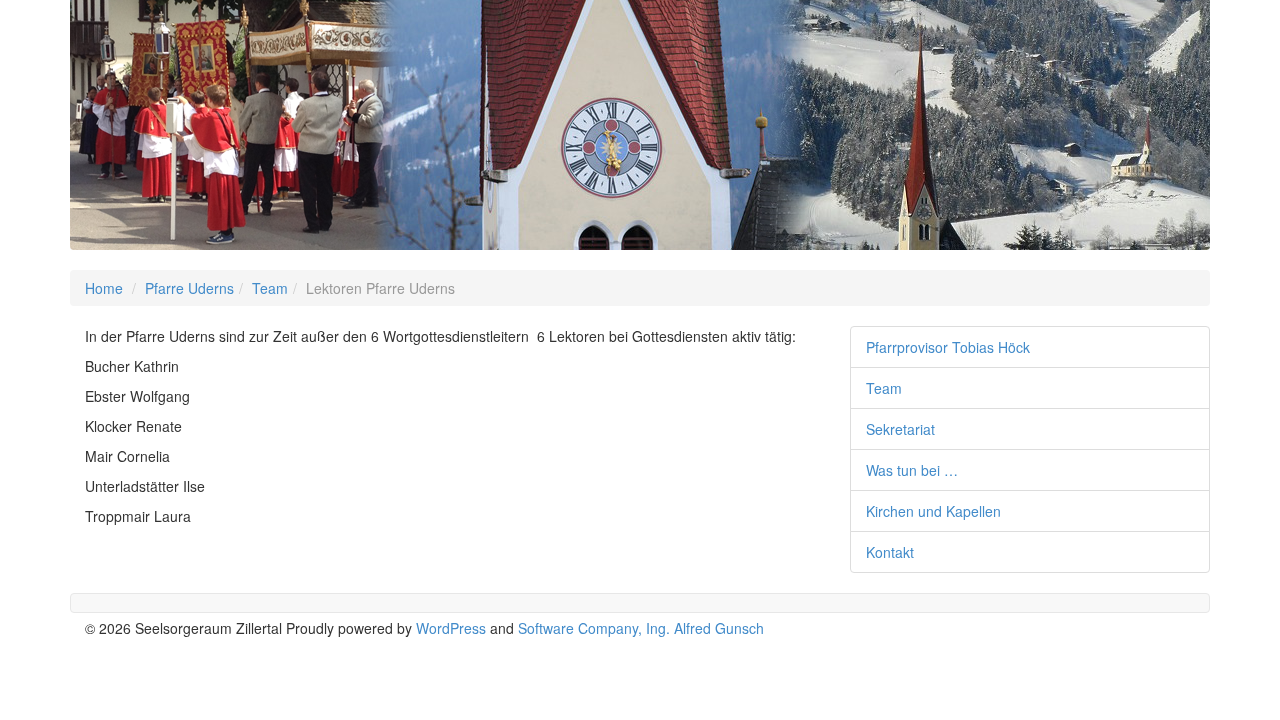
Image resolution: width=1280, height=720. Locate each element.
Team (270, 288)
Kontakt (890, 552)
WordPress (451, 628)
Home (104, 288)
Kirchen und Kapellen (933, 511)
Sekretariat (900, 429)
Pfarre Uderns (189, 288)
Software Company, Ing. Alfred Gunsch (641, 628)
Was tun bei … (912, 470)
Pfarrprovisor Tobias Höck (948, 347)
